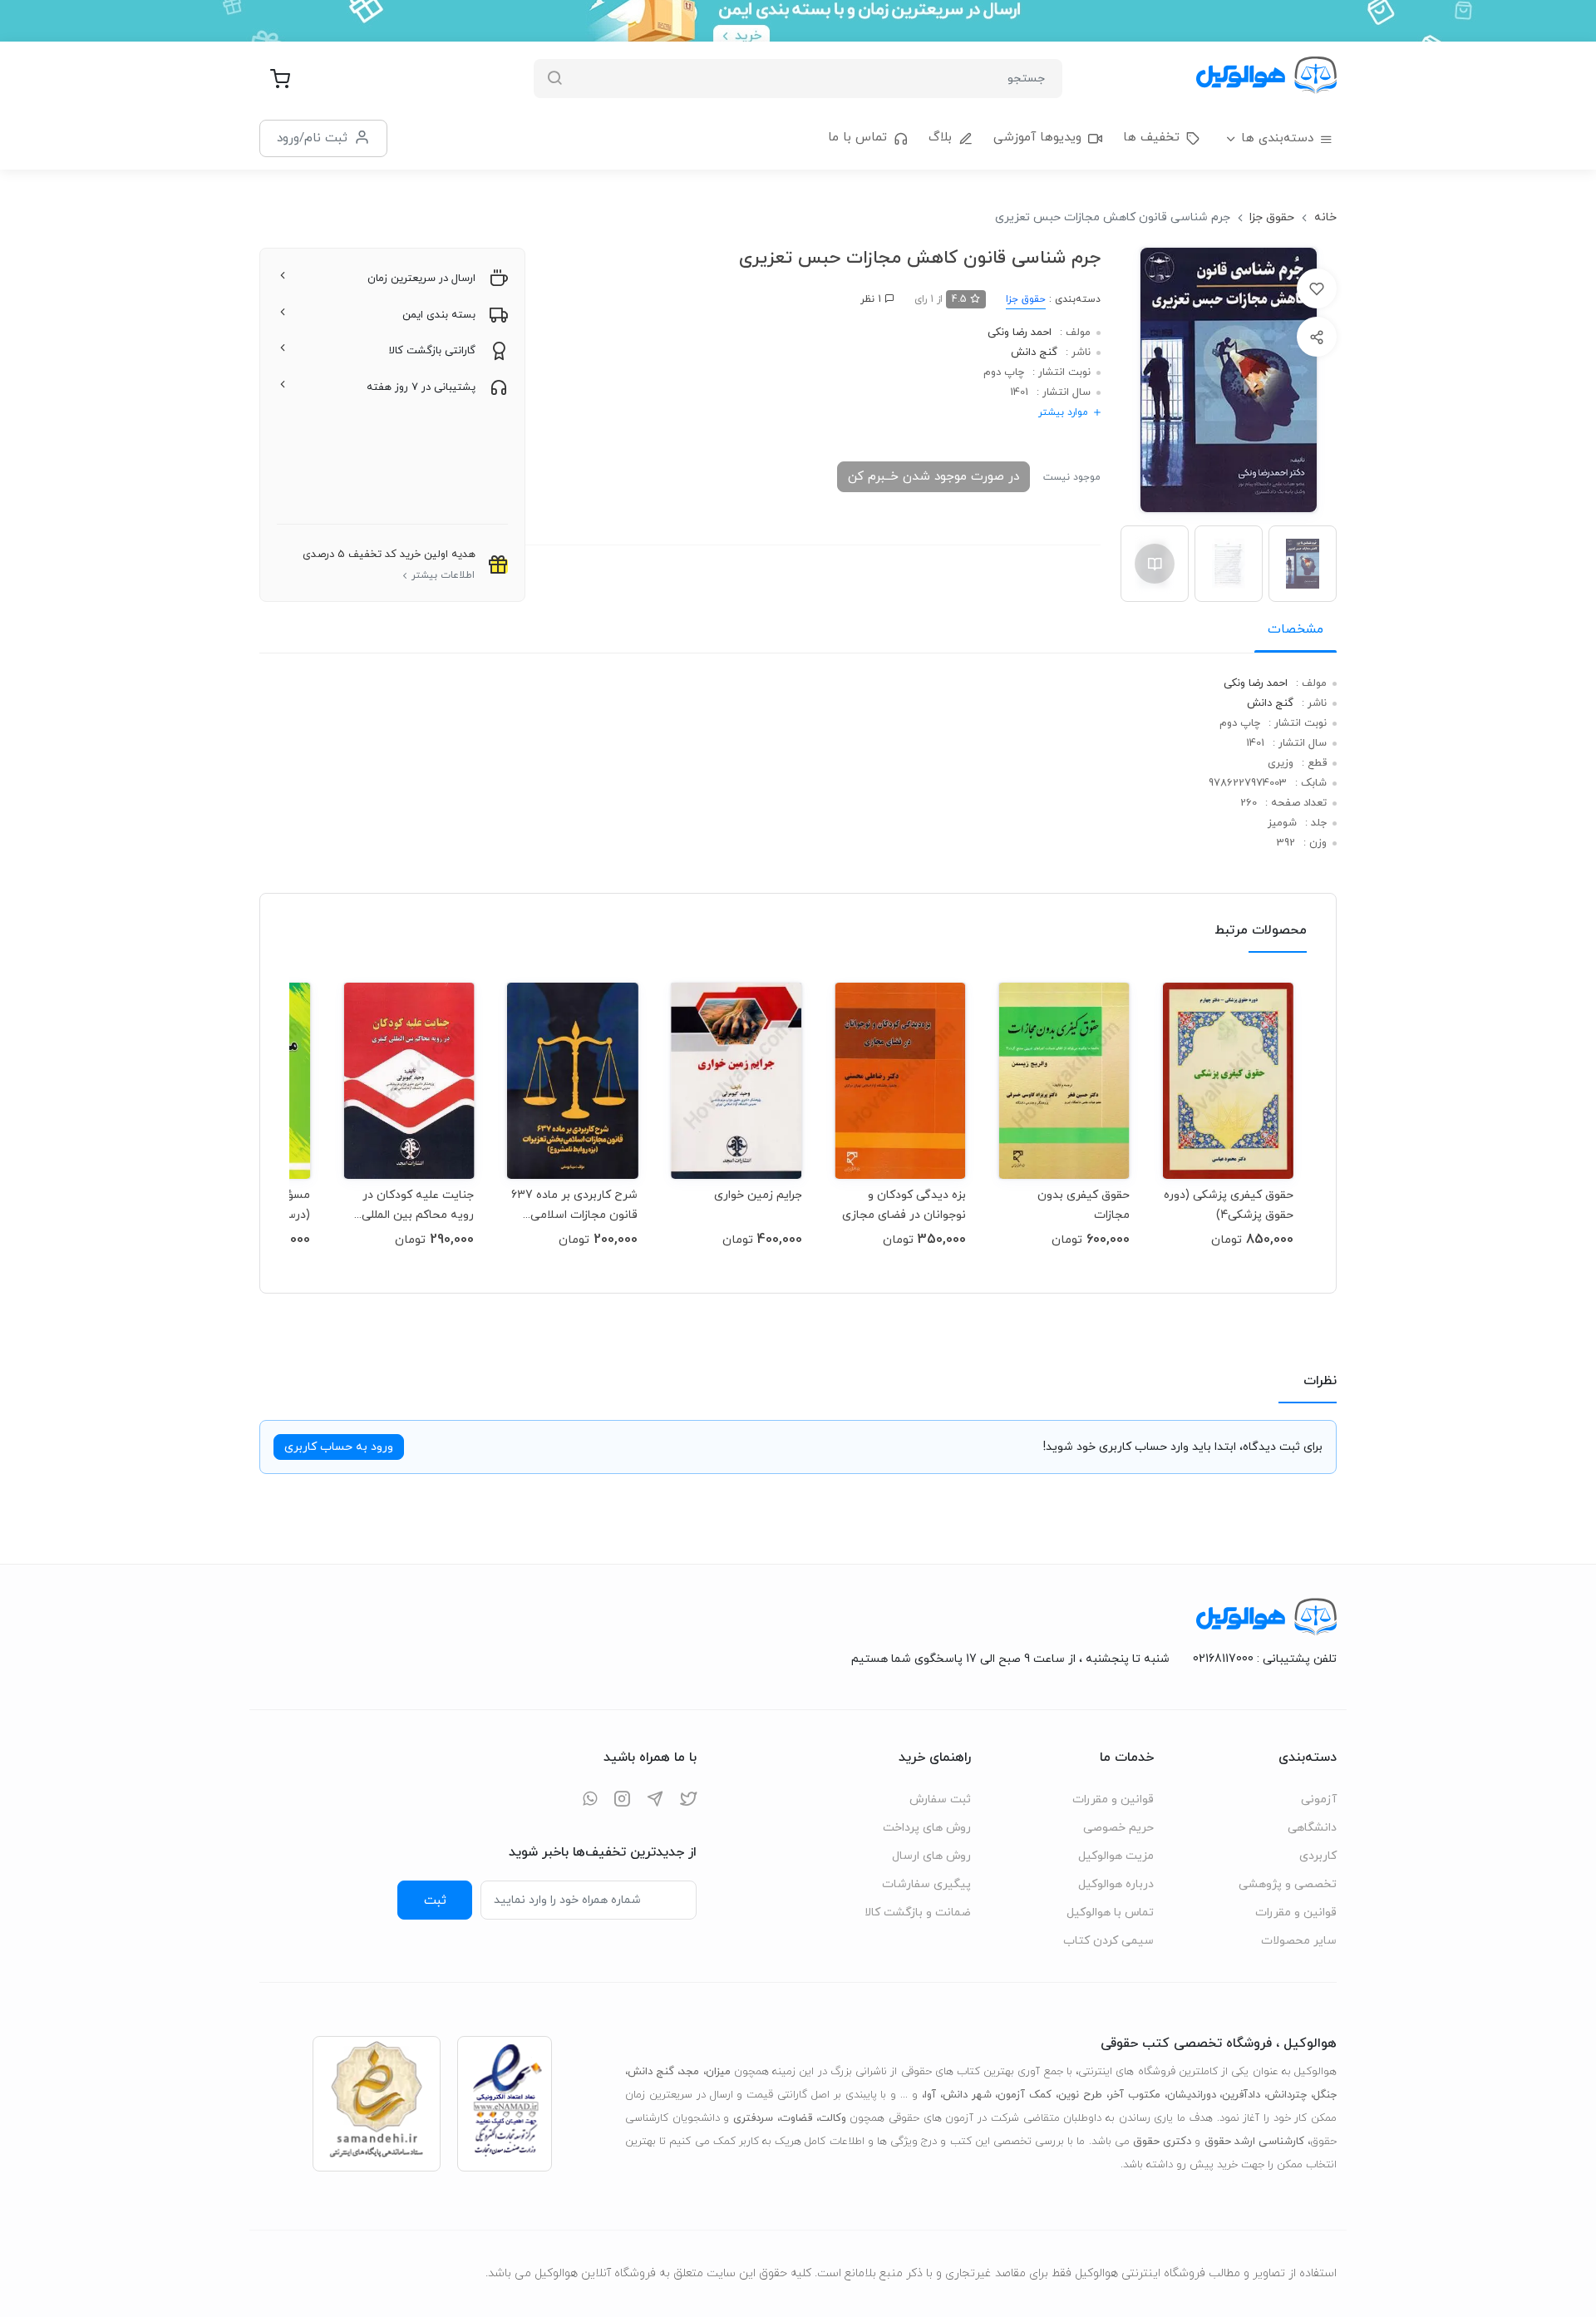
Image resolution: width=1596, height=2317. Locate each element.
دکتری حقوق (1162, 2142)
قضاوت (796, 2118)
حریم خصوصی (1118, 1828)
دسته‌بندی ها (1277, 138)
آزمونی (1319, 1799)
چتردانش (1287, 2095)
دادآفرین (1241, 2095)
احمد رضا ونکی (1020, 333)
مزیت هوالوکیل (1116, 1856)
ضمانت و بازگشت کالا (918, 1913)
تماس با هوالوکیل (1110, 1913)
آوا (930, 2095)
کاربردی (1318, 1856)
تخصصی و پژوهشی (1288, 1884)
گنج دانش (1034, 352)
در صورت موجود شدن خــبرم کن (933, 476)
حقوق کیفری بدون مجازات (1084, 1205)
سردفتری (753, 2118)
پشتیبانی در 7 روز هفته (421, 387)
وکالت (832, 2118)
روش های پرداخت (927, 1828)
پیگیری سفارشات (926, 1884)
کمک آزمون (1025, 2095)
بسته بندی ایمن (439, 315)
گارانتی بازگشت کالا (432, 351)
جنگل (1325, 2095)
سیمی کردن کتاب (1108, 1941)
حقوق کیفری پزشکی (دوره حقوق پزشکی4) (1229, 1205)
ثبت (435, 1900)
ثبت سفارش (940, 1799)
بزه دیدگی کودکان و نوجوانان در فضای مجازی (904, 1205)
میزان (718, 2072)
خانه (1325, 217)
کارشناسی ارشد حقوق (1254, 2142)
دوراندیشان (1192, 2095)
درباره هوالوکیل (1116, 1884)
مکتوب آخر (1135, 2095)
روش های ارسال (931, 1856)
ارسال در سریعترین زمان (421, 279)
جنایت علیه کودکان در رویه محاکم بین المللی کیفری (418, 1205)
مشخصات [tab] (1296, 629)
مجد (690, 2072)
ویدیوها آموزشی (1037, 138)
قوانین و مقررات (1296, 1913)
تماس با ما (857, 138)
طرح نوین (1080, 2095)
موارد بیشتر (1063, 412)
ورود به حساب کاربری (339, 1447)
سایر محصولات (1299, 1941)
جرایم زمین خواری (758, 1195)
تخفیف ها (1151, 138)
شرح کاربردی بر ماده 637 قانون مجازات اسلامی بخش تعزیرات (574, 1205)
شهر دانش (967, 2095)
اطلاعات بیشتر (443, 575)
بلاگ (940, 138)
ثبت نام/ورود (312, 138)
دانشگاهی (1312, 1828)
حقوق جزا (1272, 217)
